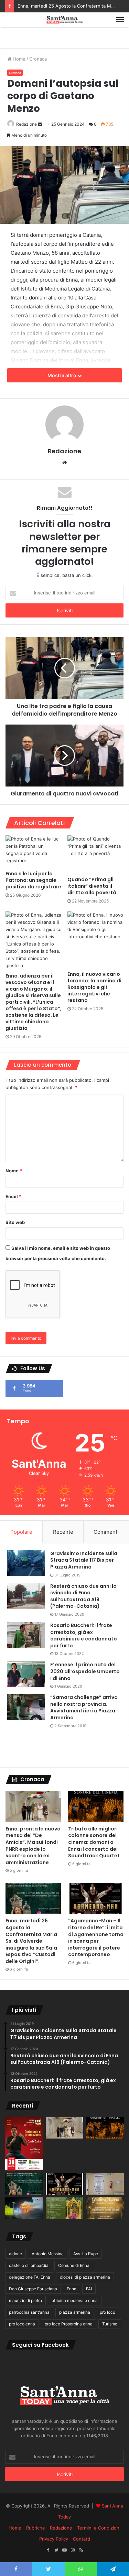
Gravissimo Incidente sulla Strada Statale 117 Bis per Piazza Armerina (84, 1560)
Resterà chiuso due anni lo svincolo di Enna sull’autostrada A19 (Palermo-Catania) (83, 1596)
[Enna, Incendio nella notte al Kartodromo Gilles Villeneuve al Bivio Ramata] (24, 2208)
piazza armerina (75, 2312)
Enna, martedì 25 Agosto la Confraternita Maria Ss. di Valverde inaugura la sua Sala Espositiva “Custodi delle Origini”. (31, 1941)
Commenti (106, 1532)
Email (13, 1196)
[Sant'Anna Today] (65, 20)
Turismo (110, 2324)
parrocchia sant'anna (29, 2312)
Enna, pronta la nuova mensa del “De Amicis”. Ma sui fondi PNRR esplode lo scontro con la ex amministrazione (33, 1846)
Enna (72, 2289)
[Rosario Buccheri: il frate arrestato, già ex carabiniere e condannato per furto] (26, 1635)
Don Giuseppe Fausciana (33, 2289)
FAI (89, 2289)
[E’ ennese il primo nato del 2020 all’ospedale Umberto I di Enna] (26, 1674)
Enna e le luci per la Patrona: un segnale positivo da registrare (33, 880)
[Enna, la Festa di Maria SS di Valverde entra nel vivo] (65, 2208)
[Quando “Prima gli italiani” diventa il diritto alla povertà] (96, 854)
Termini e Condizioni (99, 2528)
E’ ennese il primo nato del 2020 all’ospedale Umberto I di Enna (85, 1671)
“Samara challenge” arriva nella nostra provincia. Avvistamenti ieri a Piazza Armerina (84, 1707)
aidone (15, 2254)
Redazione (26, 124)
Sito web (15, 1222)
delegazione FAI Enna (30, 2277)
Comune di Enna (74, 2265)
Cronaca (38, 59)
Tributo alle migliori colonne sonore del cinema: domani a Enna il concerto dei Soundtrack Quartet (94, 1842)
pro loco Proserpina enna (69, 2324)
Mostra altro (62, 375)
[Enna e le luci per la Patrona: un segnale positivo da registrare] (34, 851)
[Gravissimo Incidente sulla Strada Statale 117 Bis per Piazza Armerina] (26, 1563)
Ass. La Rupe (86, 2254)
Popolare (21, 1532)
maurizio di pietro (25, 2300)
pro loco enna (22, 2324)
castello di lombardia (29, 2265)
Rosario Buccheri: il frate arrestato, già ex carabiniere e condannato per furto (84, 1635)
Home (18, 59)
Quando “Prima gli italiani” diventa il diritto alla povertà (92, 886)
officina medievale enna (75, 2300)
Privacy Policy (54, 2539)
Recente (63, 1532)
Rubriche (36, 2528)
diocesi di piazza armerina (85, 2277)
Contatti (82, 2539)
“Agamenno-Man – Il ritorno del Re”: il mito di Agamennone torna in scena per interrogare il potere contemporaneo (96, 1938)
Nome (14, 1171)
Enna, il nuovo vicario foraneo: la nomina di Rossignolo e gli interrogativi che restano (94, 987)
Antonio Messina (48, 2254)
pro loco (107, 2312)
